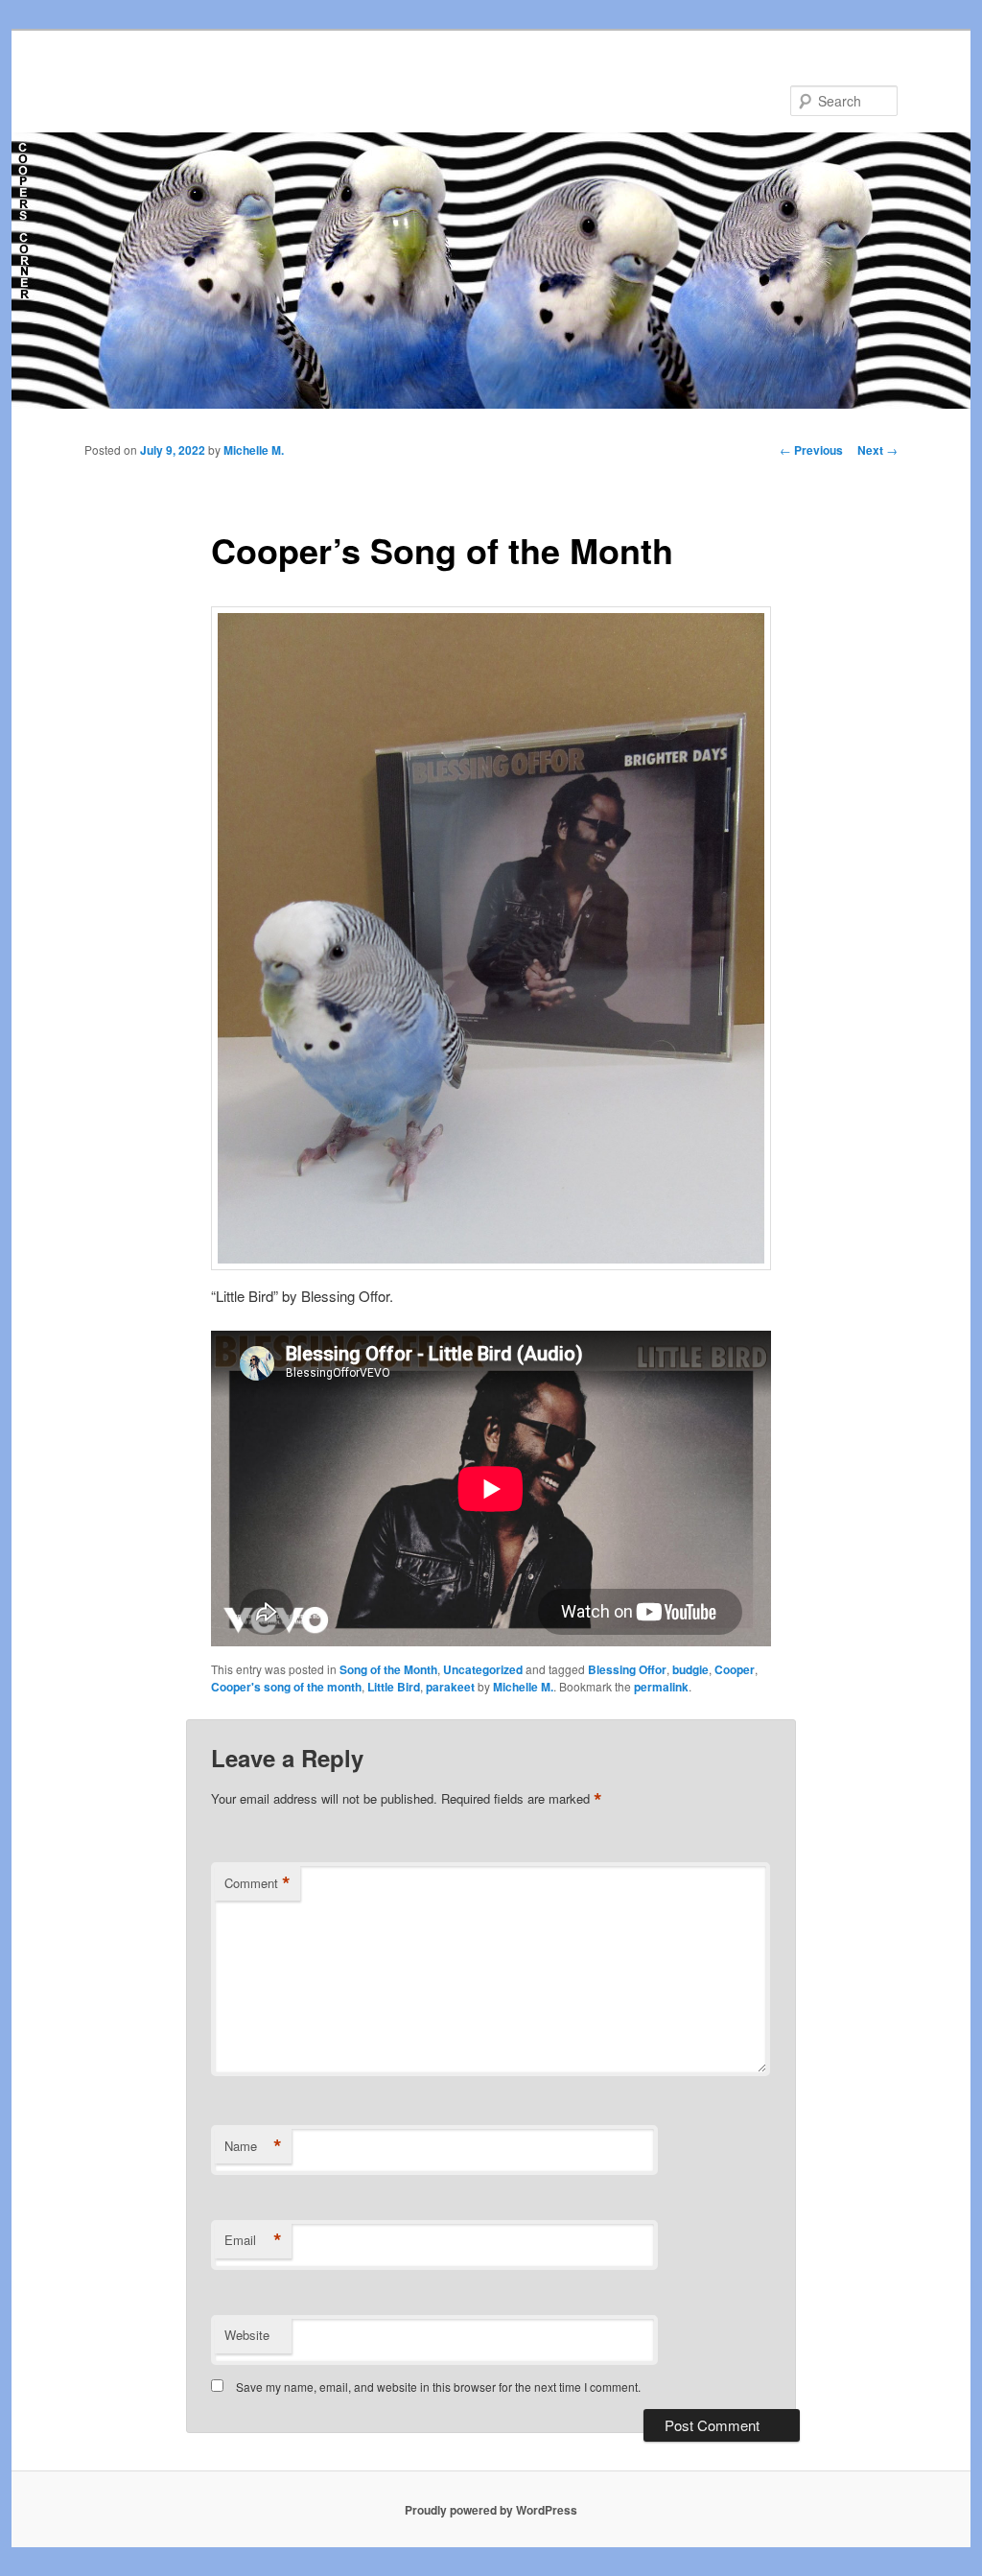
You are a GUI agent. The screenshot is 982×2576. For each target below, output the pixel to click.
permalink (661, 1687)
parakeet (450, 1687)
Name (253, 2146)
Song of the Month (388, 1669)
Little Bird (394, 1687)
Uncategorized (483, 1669)
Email (253, 2240)
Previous (811, 450)
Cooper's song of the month (286, 1687)
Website (247, 2335)
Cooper (735, 1669)
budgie (690, 1669)
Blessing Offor (627, 1669)
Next (877, 450)
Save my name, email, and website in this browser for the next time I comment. (438, 2387)
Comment (257, 1883)
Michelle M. (254, 450)
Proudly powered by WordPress (491, 2510)
